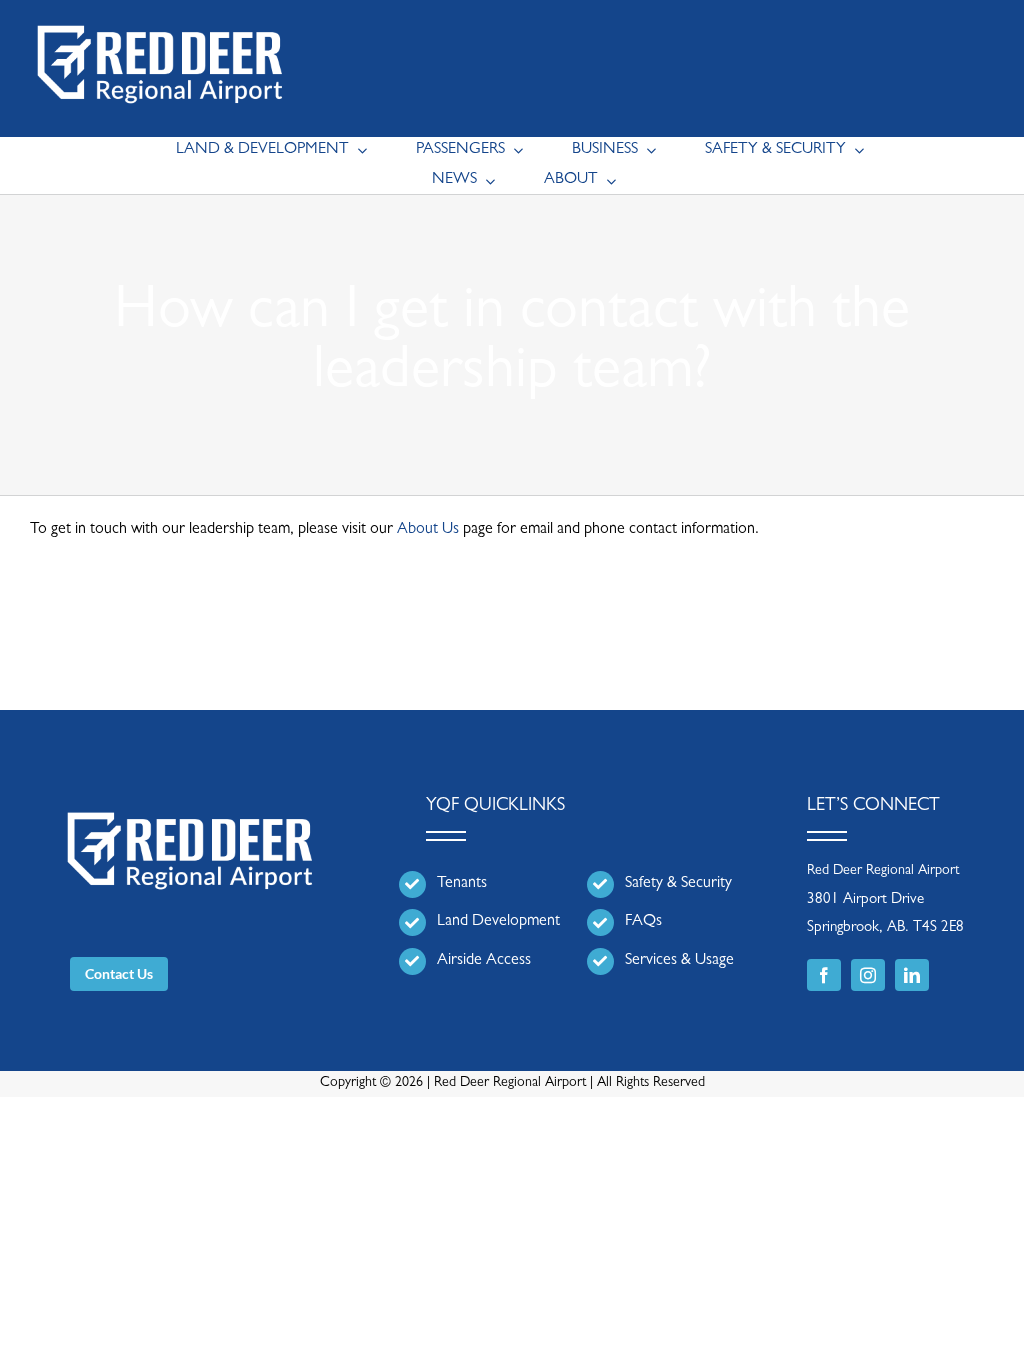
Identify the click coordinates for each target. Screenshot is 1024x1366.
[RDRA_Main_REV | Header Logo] (160, 16)
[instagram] (868, 975)
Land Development (498, 922)
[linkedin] (912, 975)
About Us (428, 530)
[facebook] (824, 975)
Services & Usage (679, 961)
